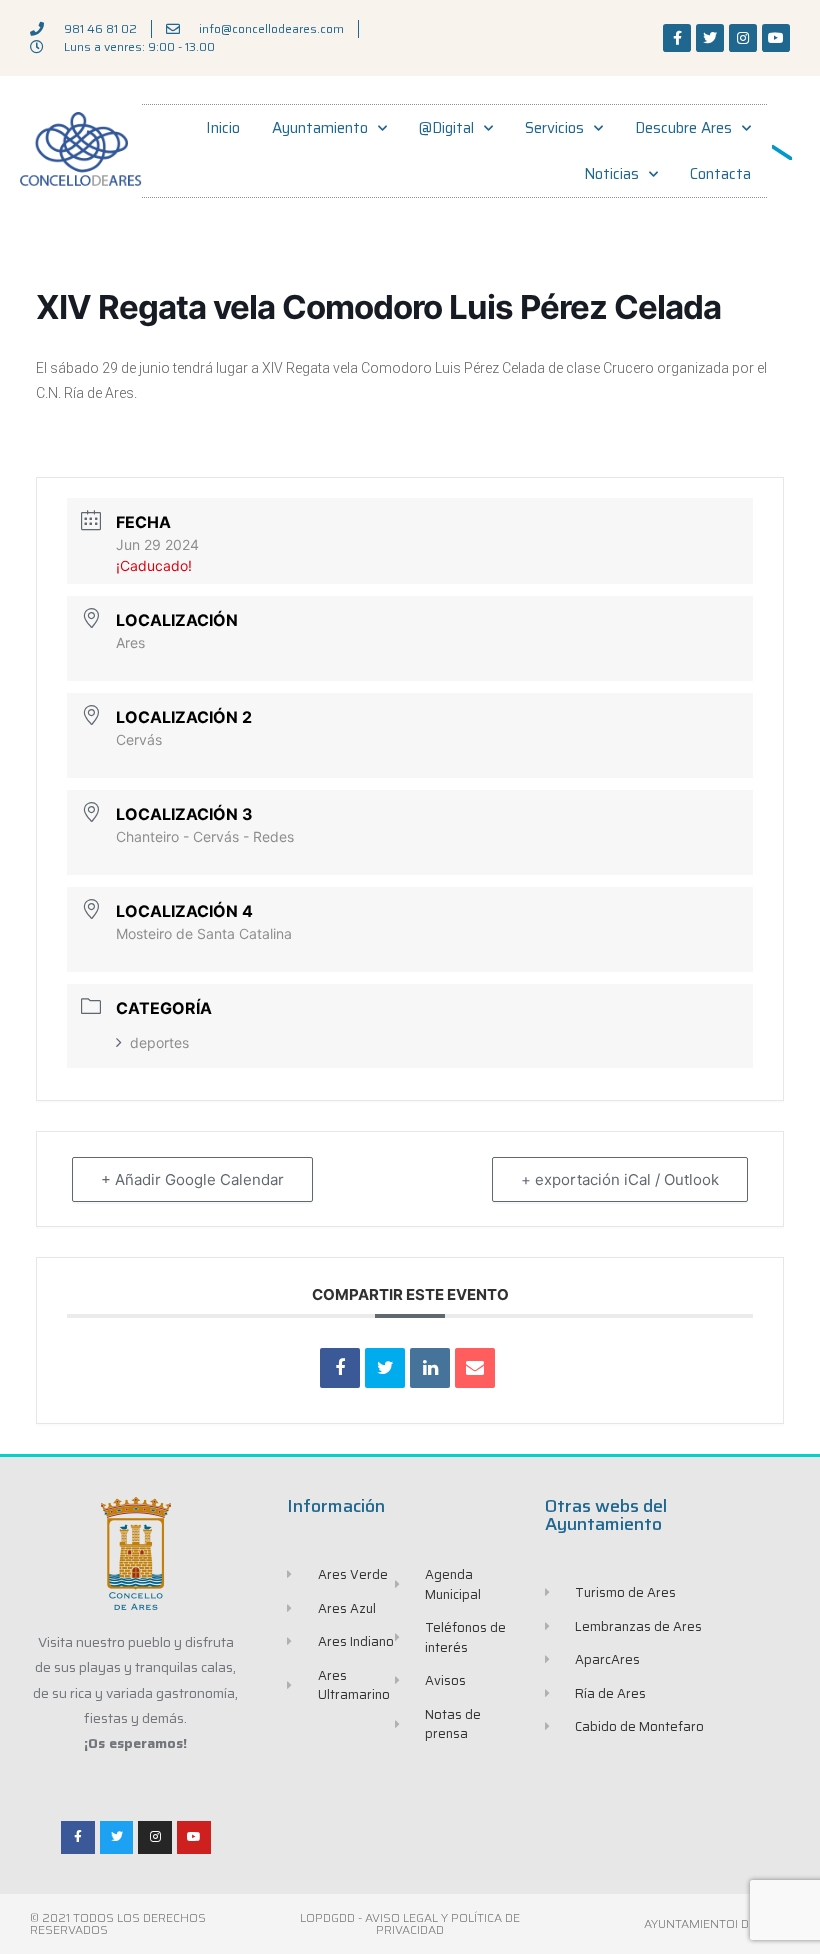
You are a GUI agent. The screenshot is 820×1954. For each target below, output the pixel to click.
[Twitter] (710, 38)
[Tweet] (385, 1368)
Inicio (223, 128)
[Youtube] (776, 38)
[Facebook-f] (677, 38)
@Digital (446, 128)
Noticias (611, 174)
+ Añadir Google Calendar (192, 1179)
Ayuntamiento (320, 128)
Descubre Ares (683, 128)
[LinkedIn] (430, 1368)
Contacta (720, 174)
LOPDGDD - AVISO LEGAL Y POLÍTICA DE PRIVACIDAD (410, 1923)
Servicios (554, 128)
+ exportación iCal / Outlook (620, 1179)
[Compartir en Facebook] (340, 1368)
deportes (159, 1042)
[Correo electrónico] (475, 1368)
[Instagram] (743, 38)
